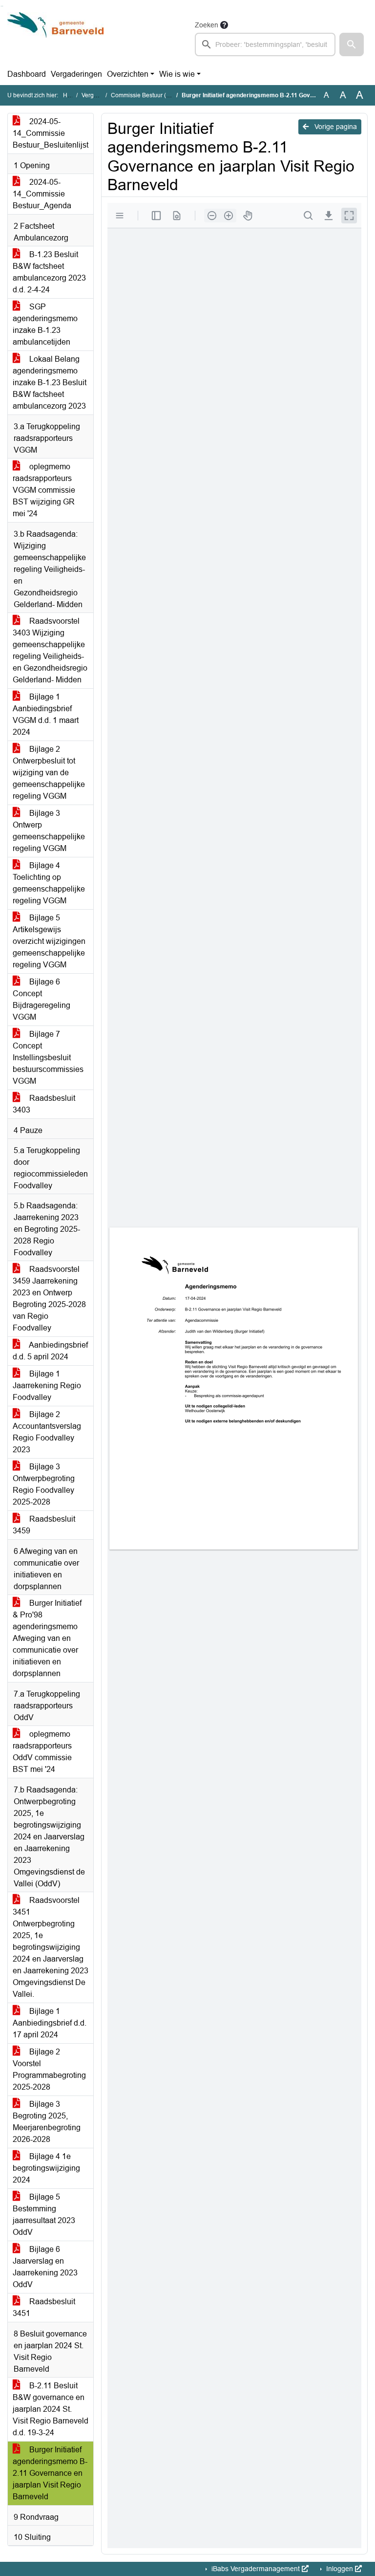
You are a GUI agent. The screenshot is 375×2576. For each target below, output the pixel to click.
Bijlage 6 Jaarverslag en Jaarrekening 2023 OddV (45, 2267)
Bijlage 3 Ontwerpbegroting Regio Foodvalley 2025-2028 (44, 1484)
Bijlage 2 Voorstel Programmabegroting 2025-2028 (49, 2069)
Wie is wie (177, 74)
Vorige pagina (335, 127)
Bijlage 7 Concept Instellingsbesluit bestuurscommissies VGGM (48, 1058)
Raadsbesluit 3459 (44, 1525)
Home (71, 95)
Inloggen (340, 2569)
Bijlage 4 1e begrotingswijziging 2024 (46, 2168)
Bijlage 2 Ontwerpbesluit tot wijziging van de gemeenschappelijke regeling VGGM (49, 773)
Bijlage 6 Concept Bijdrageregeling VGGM (42, 999)
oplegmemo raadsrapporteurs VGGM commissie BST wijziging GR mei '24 (44, 490)
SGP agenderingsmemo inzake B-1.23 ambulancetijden (45, 324)
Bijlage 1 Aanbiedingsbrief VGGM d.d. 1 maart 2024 (46, 714)
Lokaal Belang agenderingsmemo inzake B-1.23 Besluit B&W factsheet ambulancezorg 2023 (50, 382)
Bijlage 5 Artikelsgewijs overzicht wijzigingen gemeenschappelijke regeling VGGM (49, 941)
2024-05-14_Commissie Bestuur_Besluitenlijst (51, 133)
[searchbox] (265, 44)
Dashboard (27, 74)
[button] (352, 44)
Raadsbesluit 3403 (44, 1104)
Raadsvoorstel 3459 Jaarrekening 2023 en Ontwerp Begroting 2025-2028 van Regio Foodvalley (49, 1299)
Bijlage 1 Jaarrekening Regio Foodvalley (47, 1386)
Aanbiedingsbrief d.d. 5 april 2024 (50, 1351)
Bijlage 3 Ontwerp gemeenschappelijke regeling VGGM (49, 831)
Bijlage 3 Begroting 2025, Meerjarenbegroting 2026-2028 (47, 2122)
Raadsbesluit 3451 (44, 2307)
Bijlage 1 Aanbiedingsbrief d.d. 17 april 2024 (50, 2023)
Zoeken (207, 25)
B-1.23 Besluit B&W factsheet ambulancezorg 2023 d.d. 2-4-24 (49, 272)
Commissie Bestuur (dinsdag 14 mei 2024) (167, 95)
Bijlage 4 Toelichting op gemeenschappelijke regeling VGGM (49, 883)
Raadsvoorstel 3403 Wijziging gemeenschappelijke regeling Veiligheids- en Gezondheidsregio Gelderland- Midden (50, 650)
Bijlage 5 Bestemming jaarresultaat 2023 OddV (44, 2215)
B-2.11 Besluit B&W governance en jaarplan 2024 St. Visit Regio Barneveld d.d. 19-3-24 (51, 2409)
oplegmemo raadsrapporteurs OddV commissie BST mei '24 (42, 1752)
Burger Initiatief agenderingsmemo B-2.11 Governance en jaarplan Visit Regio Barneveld (50, 2473)
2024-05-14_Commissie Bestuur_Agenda (42, 194)
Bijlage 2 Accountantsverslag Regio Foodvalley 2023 (47, 1432)
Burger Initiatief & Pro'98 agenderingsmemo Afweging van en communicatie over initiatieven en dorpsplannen (47, 1638)
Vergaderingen (76, 74)
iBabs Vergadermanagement (256, 2569)
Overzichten (128, 74)
